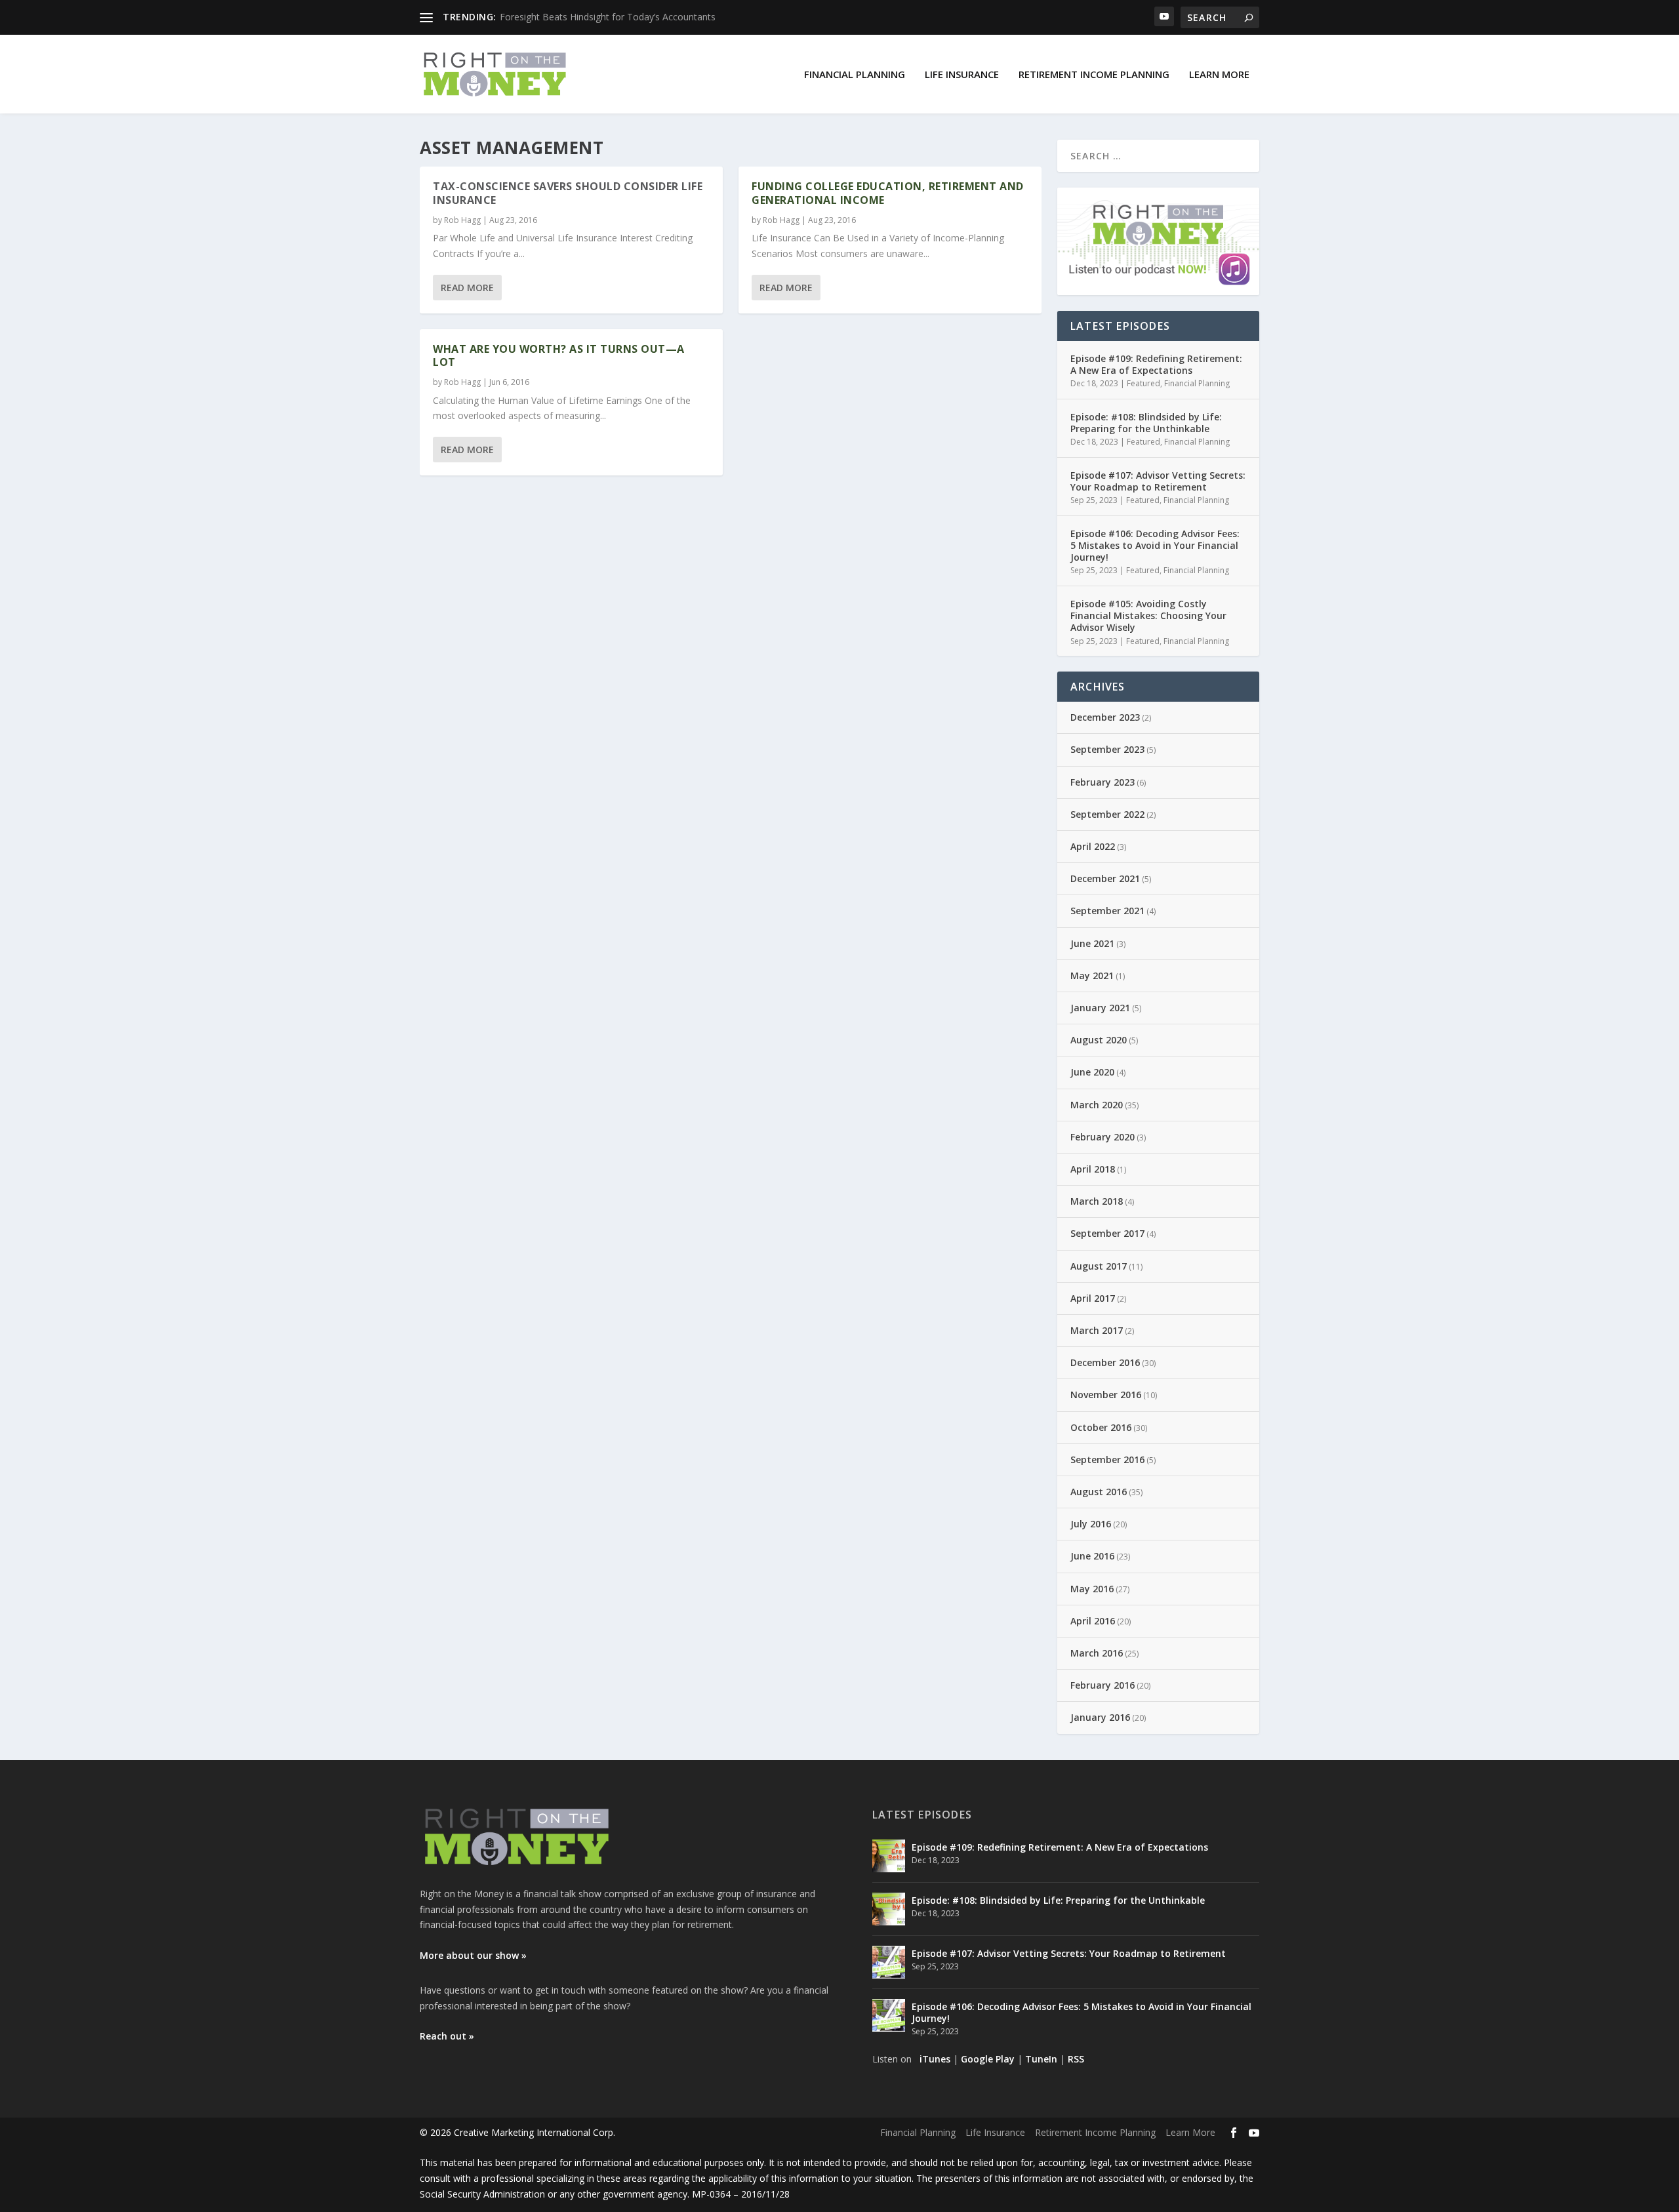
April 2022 (1093, 846)
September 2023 (1107, 749)
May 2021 (1092, 975)
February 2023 (1102, 782)
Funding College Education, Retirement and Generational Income (888, 193)
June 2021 (1092, 943)
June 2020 (1092, 1072)
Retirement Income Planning (1094, 74)
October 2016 (1101, 1427)
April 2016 (1093, 1621)
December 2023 (1105, 717)
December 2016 (1105, 1362)
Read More (467, 288)
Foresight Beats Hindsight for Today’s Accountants (608, 17)
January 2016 (1100, 1717)
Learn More (1219, 74)
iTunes (935, 2059)
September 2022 (1107, 814)
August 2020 (1099, 1040)
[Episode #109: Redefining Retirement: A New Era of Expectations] (889, 1856)
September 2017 (1107, 1233)
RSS (1076, 2059)
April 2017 (1093, 1298)
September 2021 (1107, 911)
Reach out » (447, 2036)
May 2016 (1092, 1589)
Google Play (988, 2059)
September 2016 (1107, 1459)
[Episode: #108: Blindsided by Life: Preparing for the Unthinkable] (889, 1909)
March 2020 (1097, 1105)
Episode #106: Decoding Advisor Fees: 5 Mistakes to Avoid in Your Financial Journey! (1155, 545)
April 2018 (1093, 1169)
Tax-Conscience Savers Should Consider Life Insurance (568, 193)
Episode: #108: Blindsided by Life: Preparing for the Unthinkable (1146, 423)
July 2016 (1091, 1524)
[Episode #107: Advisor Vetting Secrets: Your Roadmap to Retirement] (889, 1962)
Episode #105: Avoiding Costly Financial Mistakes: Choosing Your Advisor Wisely (1148, 615)
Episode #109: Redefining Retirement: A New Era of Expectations (1156, 364)
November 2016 (1106, 1395)
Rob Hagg (462, 220)
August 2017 (1099, 1266)
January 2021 (1100, 1008)
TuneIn (1041, 2059)
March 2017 (1097, 1330)
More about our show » (473, 1955)
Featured (1143, 383)
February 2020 (1102, 1137)
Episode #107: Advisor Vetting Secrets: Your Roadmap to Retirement (1158, 481)
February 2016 (1102, 1685)
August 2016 (1099, 1492)
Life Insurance (962, 74)
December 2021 (1105, 878)
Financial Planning (855, 74)
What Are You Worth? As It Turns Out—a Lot (559, 356)
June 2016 (1092, 1556)
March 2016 (1097, 1653)
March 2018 (1097, 1201)
